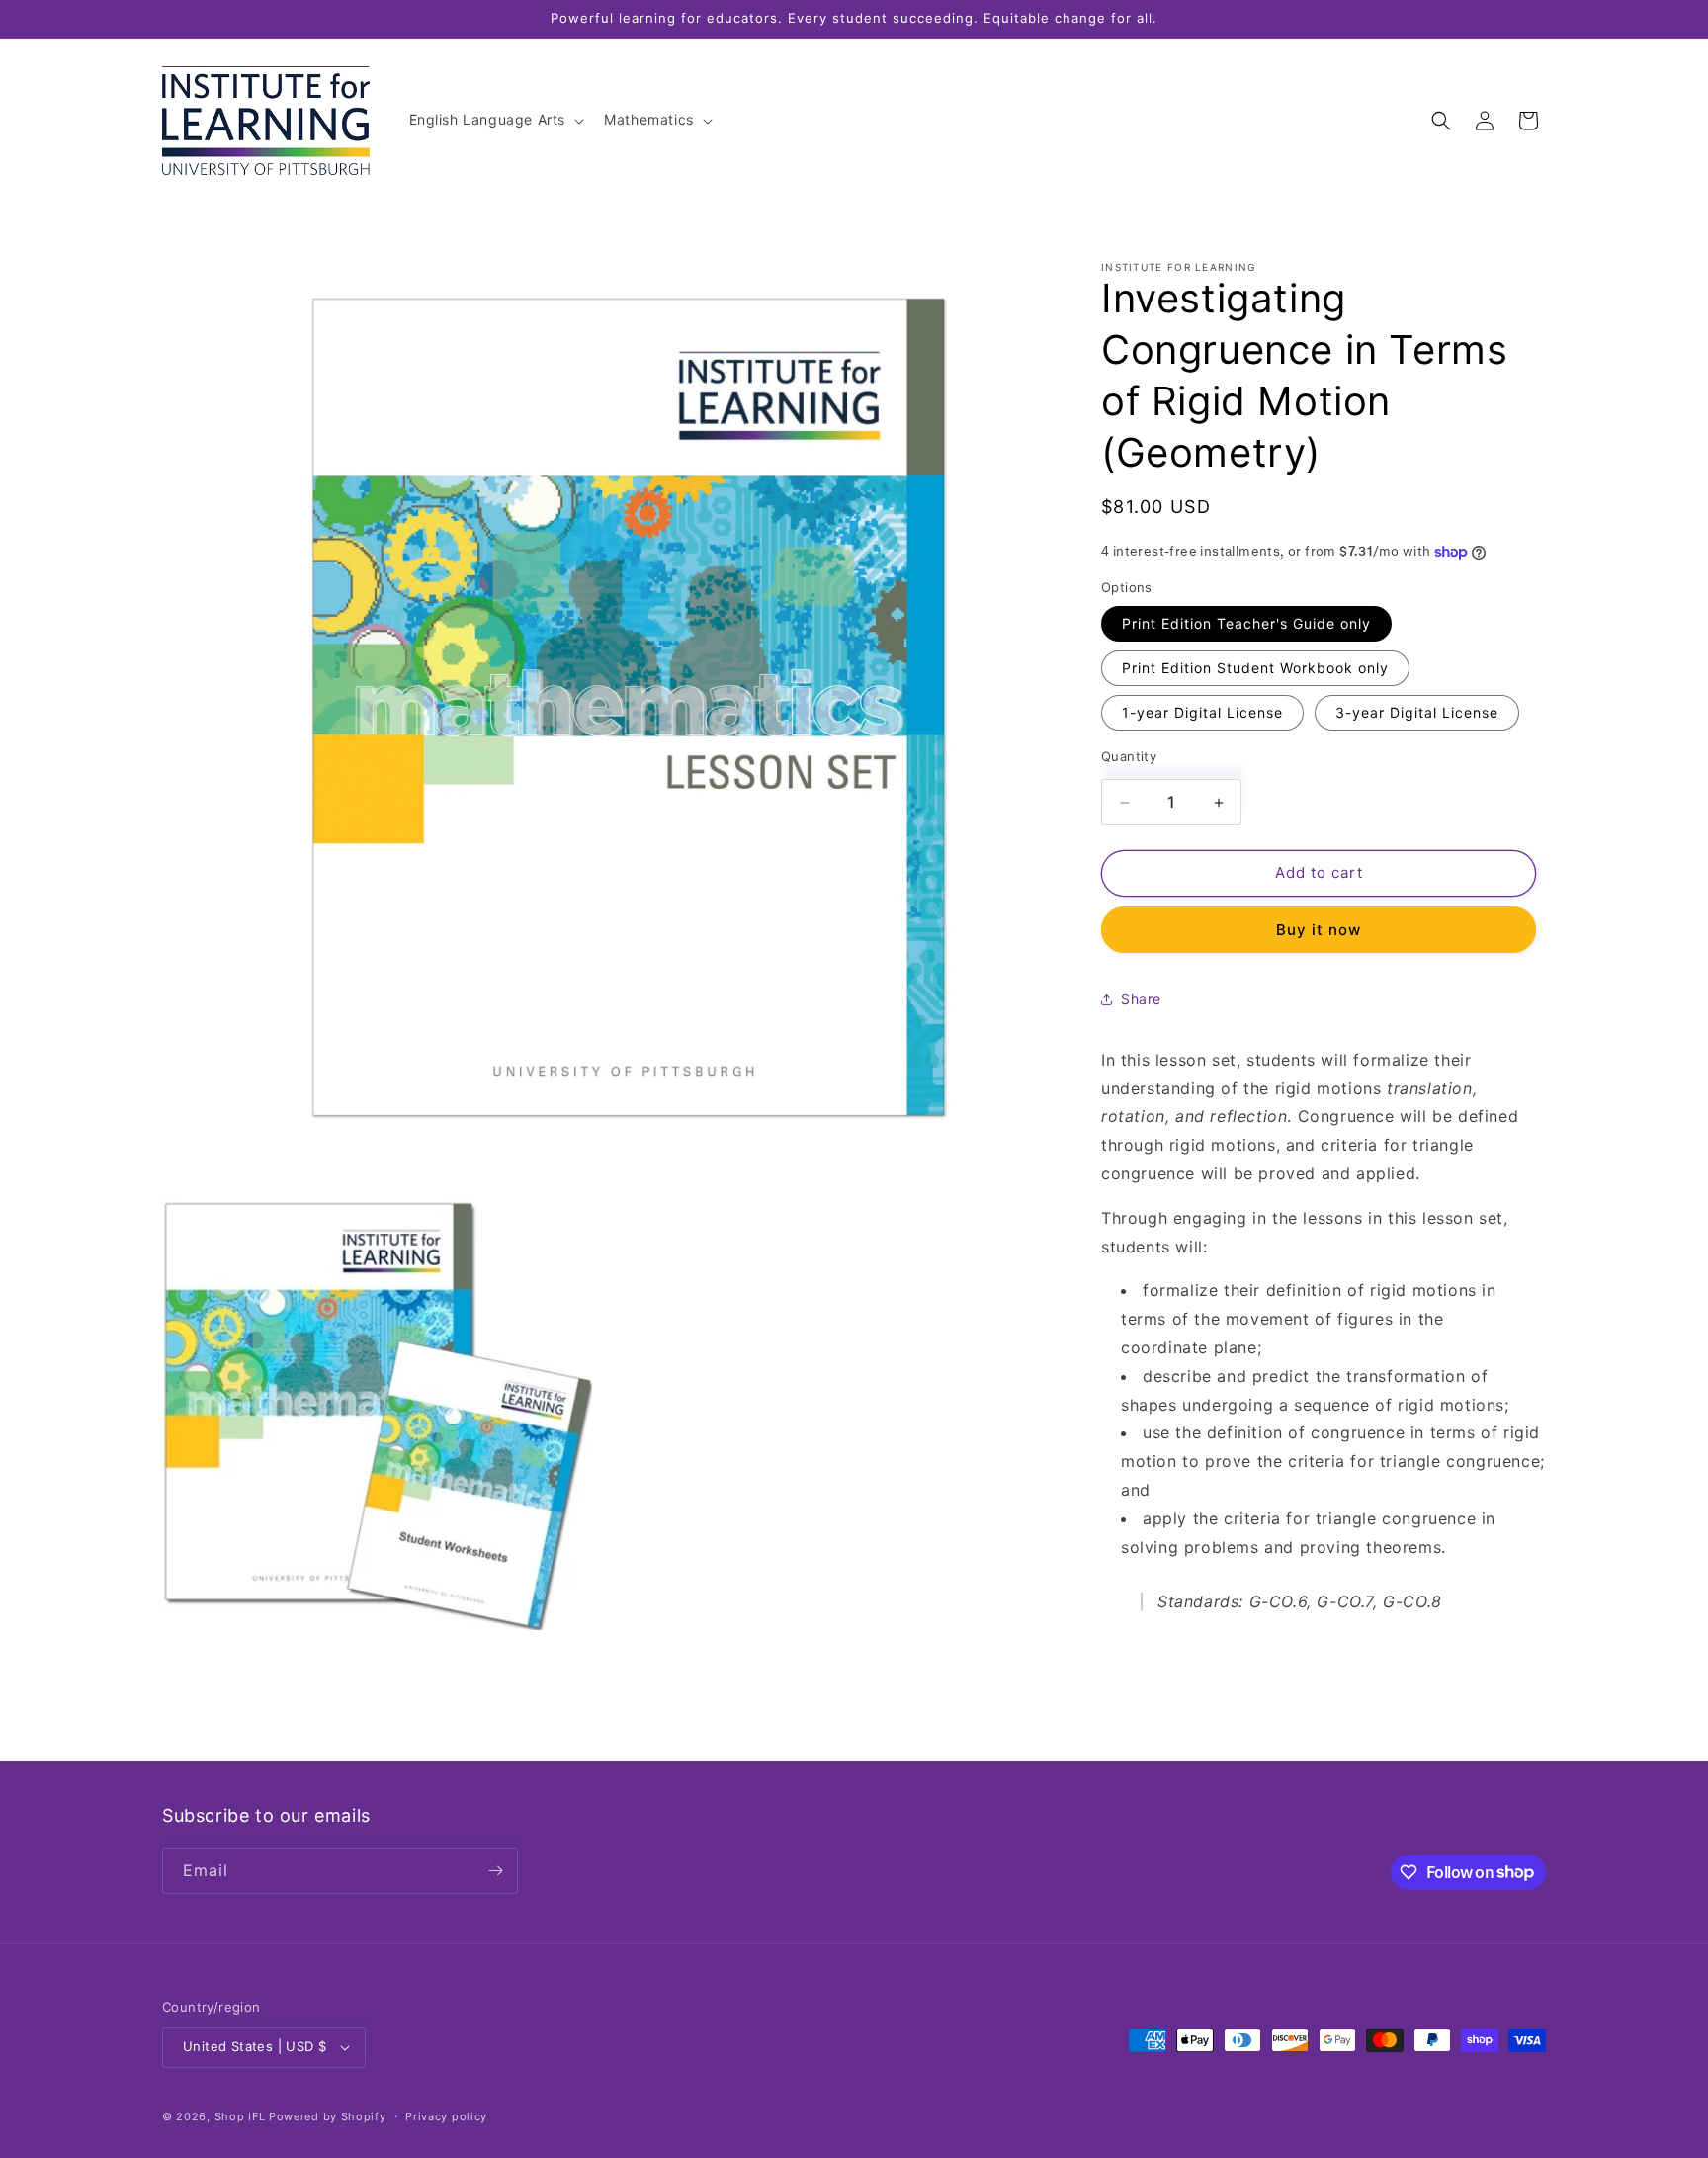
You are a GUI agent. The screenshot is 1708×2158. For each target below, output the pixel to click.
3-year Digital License (1417, 713)
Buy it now (1319, 930)
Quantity (1129, 757)
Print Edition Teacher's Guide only (1246, 624)
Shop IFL (240, 2116)
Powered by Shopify (328, 2116)
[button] (495, 120)
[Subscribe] (495, 1871)
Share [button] (1141, 1000)
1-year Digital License (1202, 713)
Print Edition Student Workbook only (1255, 669)
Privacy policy (446, 2116)
